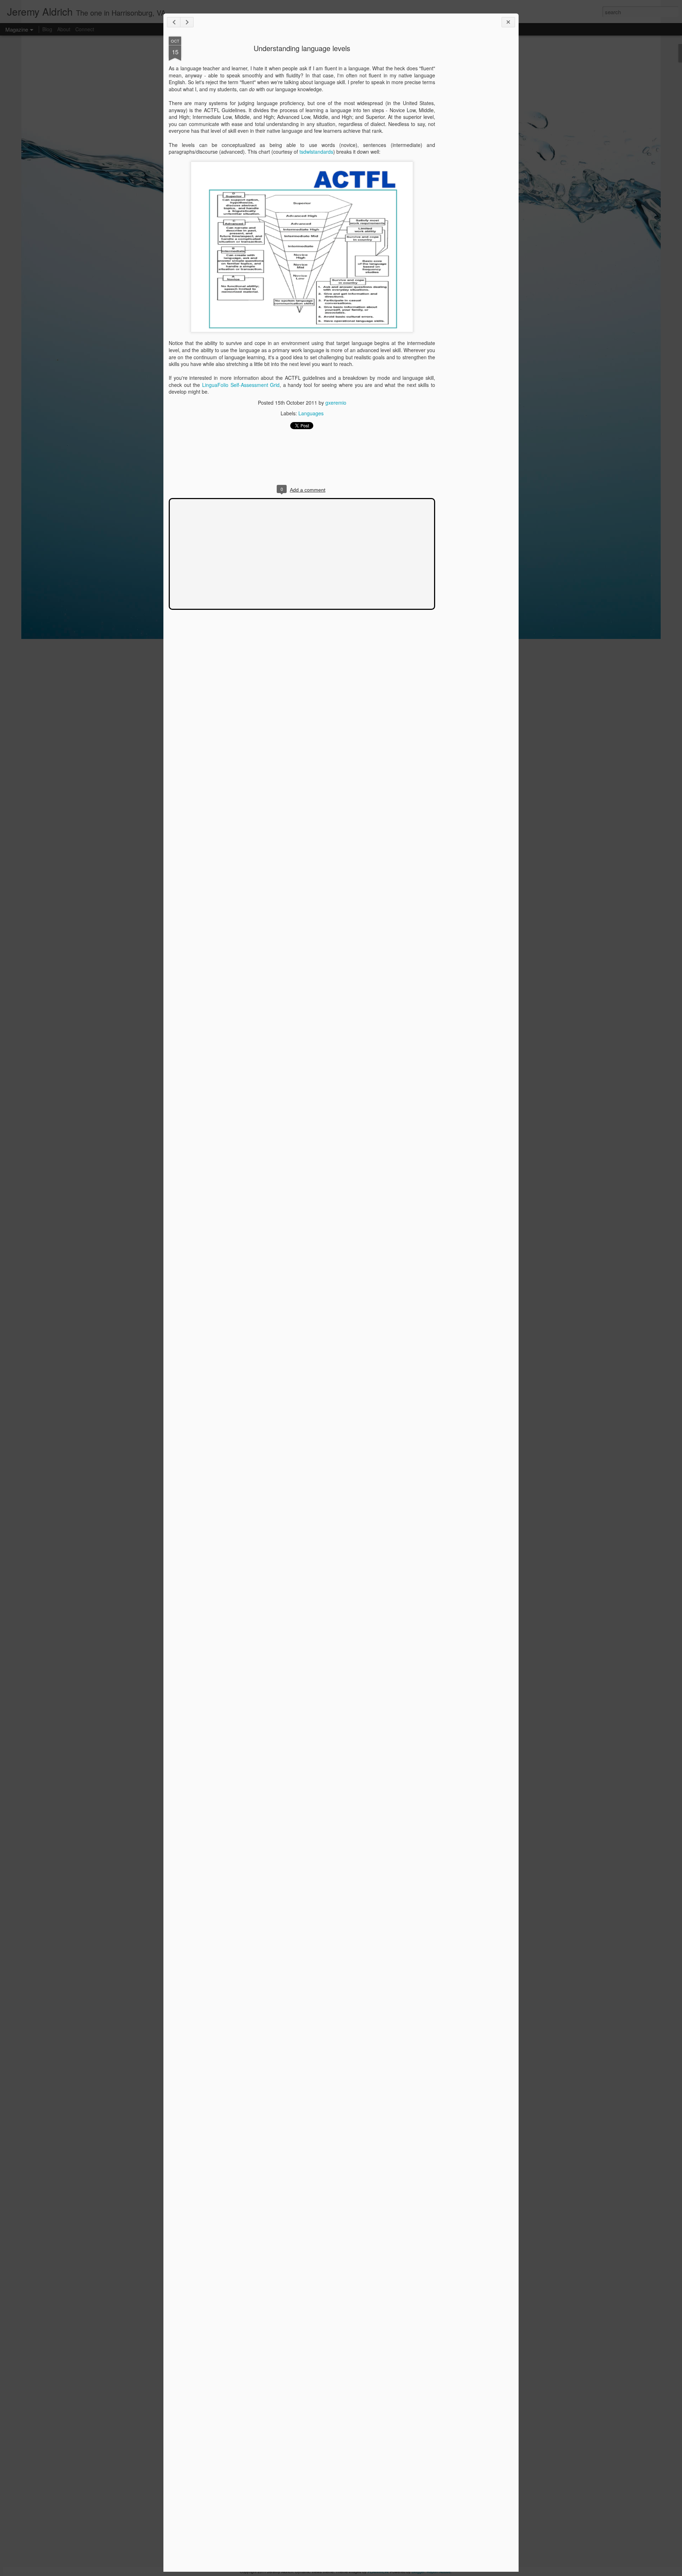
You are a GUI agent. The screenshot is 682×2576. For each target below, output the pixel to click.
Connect (85, 29)
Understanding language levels (302, 48)
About (64, 29)
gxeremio (336, 403)
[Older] (187, 22)
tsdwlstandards (316, 152)
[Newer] (174, 22)
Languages (311, 413)
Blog (47, 29)
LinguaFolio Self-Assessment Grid (241, 385)
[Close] (508, 22)
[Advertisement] (474, 148)
